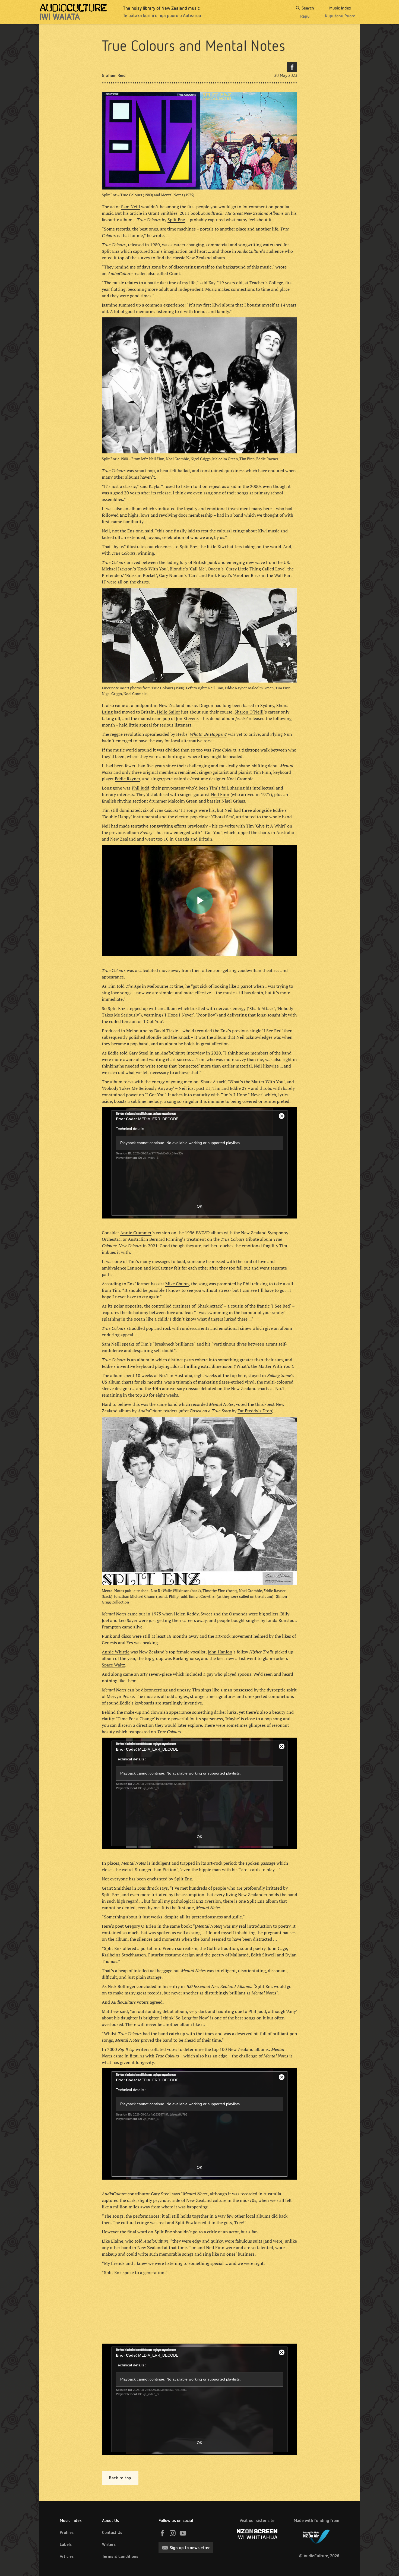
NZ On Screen (257, 2534)
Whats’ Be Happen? (208, 734)
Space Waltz (113, 1665)
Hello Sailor (168, 712)
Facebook (292, 67)
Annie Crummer (136, 1233)
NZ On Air (316, 2536)
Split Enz (176, 220)
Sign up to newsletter (190, 2548)
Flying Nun (281, 734)
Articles (67, 2556)
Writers (109, 2544)
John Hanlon (220, 1652)
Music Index (71, 2520)
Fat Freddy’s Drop (255, 1411)
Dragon (206, 705)
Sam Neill (131, 207)
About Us (110, 2520)
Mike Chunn (177, 1284)
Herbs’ (183, 734)
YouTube (183, 2533)
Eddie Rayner (127, 779)
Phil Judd (140, 788)
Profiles (67, 2532)
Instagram (173, 2533)
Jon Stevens (187, 718)
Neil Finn (220, 794)
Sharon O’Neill (249, 712)
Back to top (120, 2478)
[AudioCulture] (73, 12)
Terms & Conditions (120, 2556)
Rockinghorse (186, 1658)
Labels (66, 2544)
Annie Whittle (116, 1652)
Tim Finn (262, 772)
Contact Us (112, 2532)
